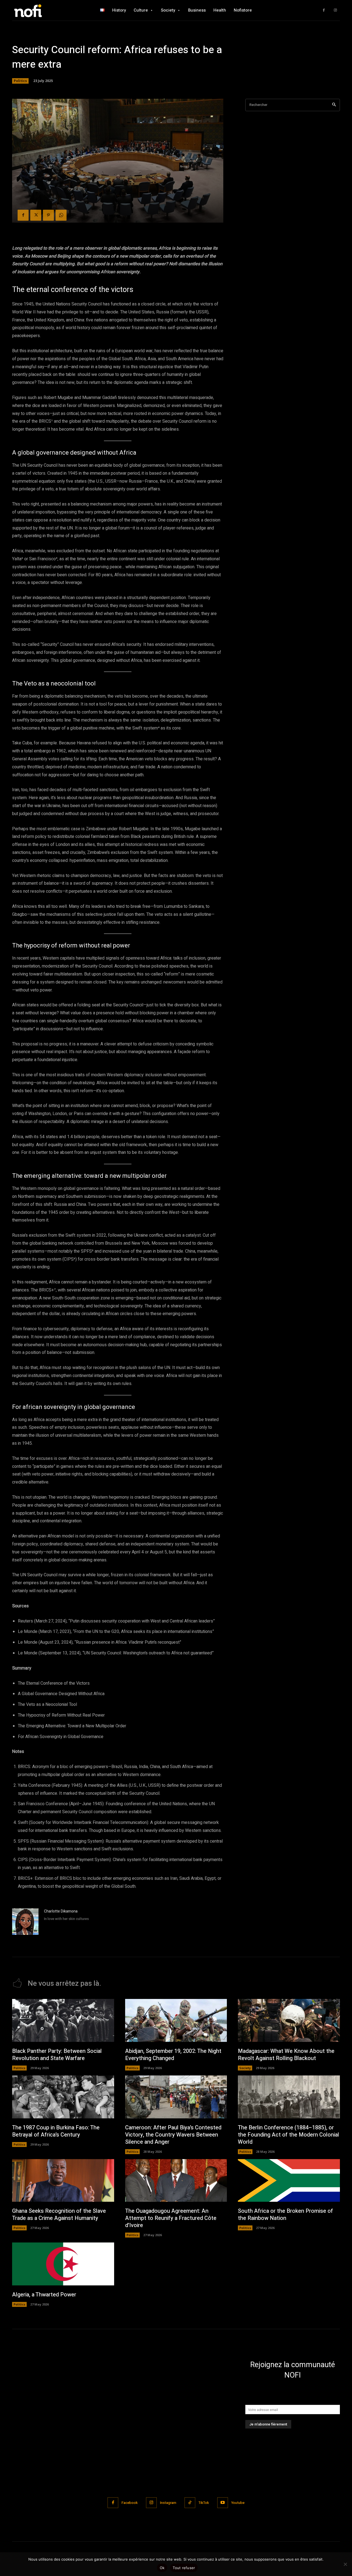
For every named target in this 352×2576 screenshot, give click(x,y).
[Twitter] (36, 215)
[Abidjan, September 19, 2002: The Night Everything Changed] (176, 2020)
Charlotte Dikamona (61, 1911)
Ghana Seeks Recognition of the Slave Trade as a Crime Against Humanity (59, 2215)
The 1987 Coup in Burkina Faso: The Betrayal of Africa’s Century (56, 2131)
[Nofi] (43, 10)
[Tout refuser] (345, 2564)
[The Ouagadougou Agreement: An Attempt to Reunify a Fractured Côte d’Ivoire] (176, 2181)
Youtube (238, 2503)
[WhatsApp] (61, 215)
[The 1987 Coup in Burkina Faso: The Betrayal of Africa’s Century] (63, 2097)
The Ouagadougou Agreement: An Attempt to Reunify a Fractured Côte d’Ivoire (171, 2218)
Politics (20, 81)
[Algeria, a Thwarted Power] (63, 2264)
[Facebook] (324, 10)
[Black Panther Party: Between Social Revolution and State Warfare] (63, 2020)
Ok (162, 2568)
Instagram (168, 2503)
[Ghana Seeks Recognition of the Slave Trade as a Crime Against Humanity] (63, 2181)
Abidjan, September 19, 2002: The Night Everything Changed (173, 2055)
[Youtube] (223, 2503)
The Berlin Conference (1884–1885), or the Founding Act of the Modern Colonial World (288, 2135)
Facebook (130, 2503)
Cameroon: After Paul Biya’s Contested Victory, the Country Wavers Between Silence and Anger (173, 2135)
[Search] (334, 105)
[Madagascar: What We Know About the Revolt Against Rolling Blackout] (289, 2020)
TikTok (204, 2503)
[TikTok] (190, 2503)
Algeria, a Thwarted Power (44, 2295)
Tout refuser (184, 2568)
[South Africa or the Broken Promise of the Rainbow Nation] (289, 2181)
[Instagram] (335, 10)
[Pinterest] (48, 215)
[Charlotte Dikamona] (25, 1922)
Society (245, 2068)
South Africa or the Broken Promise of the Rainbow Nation (285, 2215)
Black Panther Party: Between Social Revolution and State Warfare (57, 2055)
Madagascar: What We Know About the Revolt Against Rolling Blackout (286, 2055)
